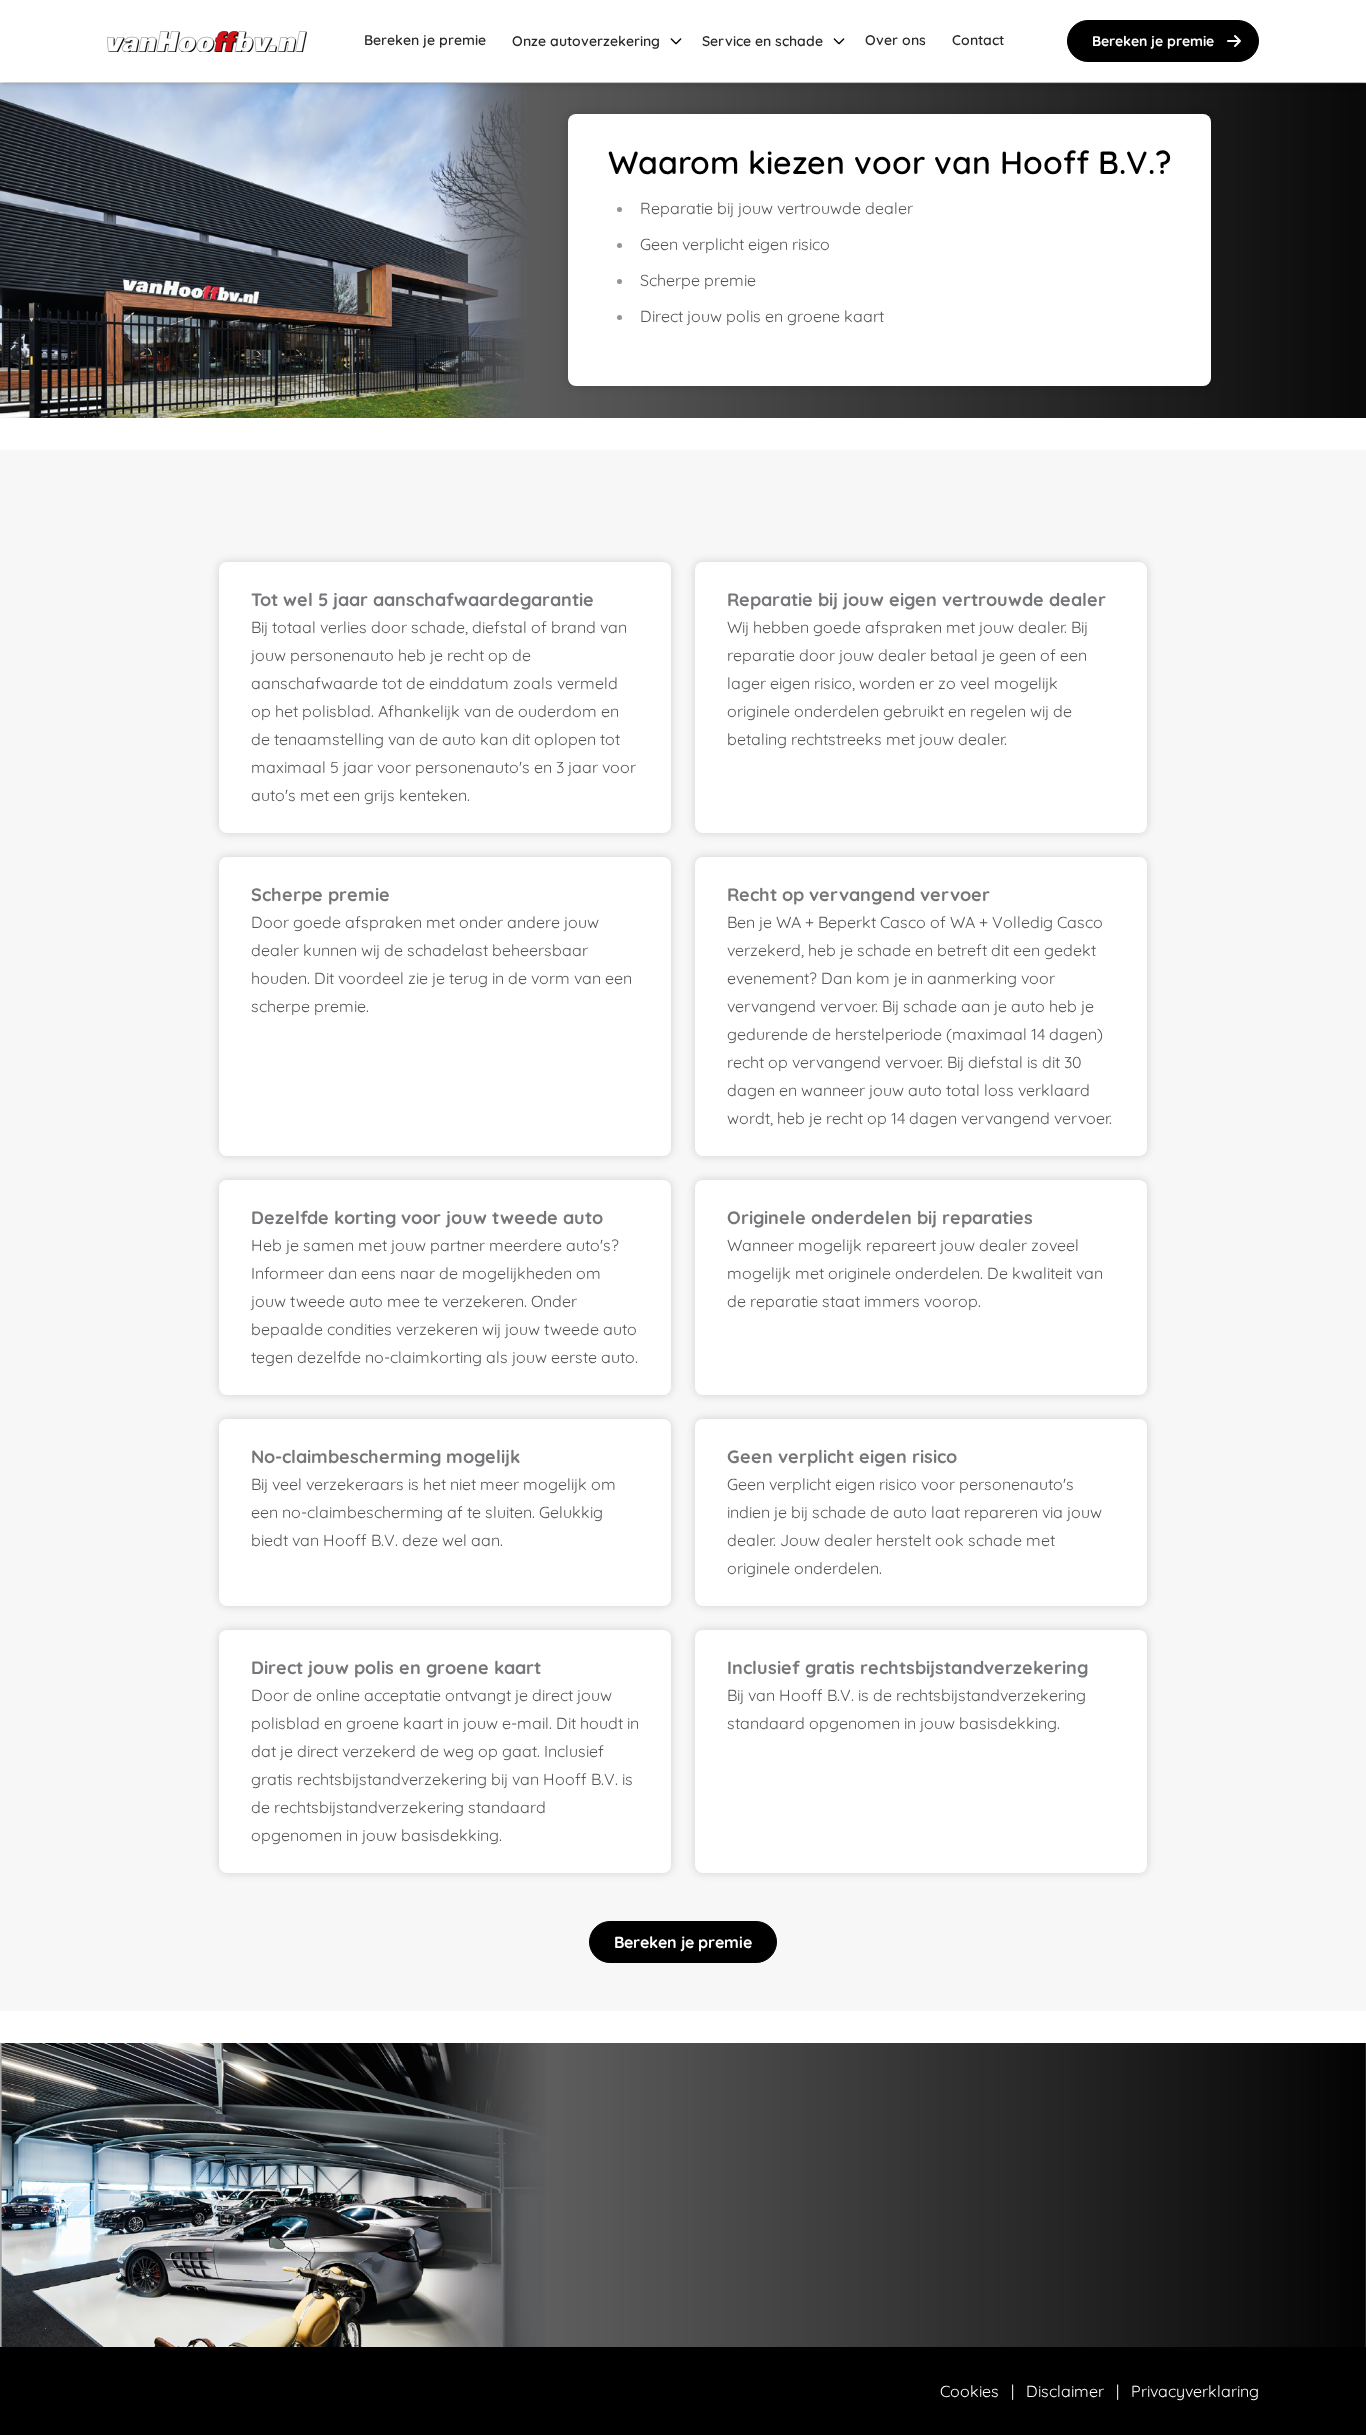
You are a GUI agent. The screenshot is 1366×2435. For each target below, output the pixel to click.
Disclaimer (1065, 2391)
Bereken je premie (1153, 41)
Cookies (969, 2391)
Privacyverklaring (1195, 2391)
